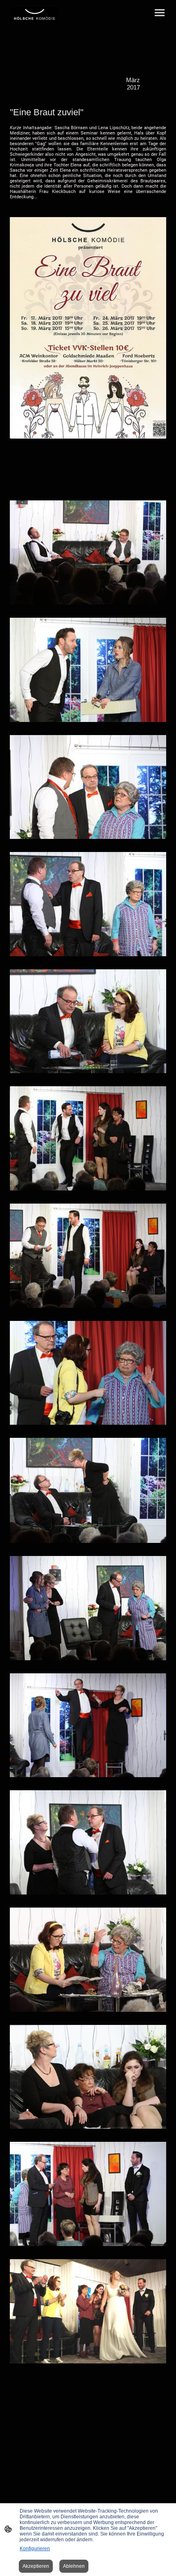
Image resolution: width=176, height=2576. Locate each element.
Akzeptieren (36, 2566)
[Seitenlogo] (35, 14)
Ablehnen (74, 2566)
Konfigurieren (35, 2549)
